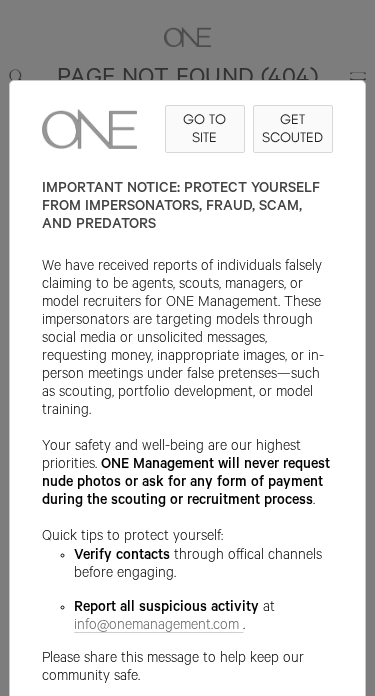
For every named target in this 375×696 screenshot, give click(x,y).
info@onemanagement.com (156, 627)
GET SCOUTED (292, 128)
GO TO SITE (204, 128)
